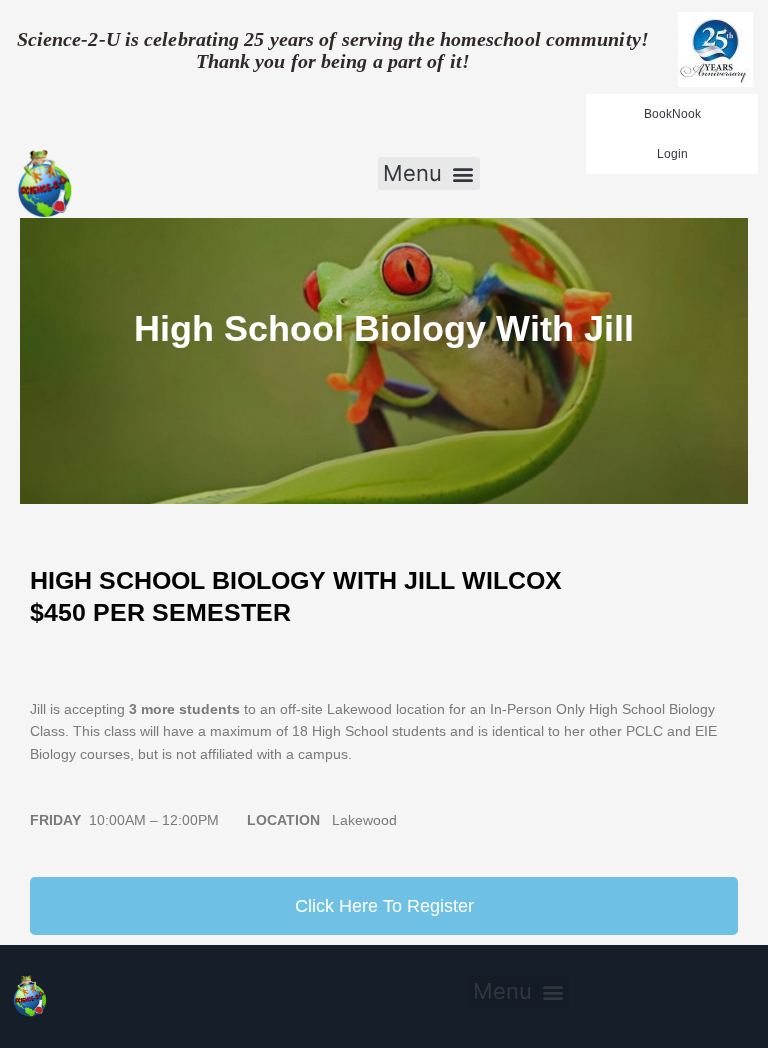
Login (672, 154)
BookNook (672, 114)
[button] (429, 174)
